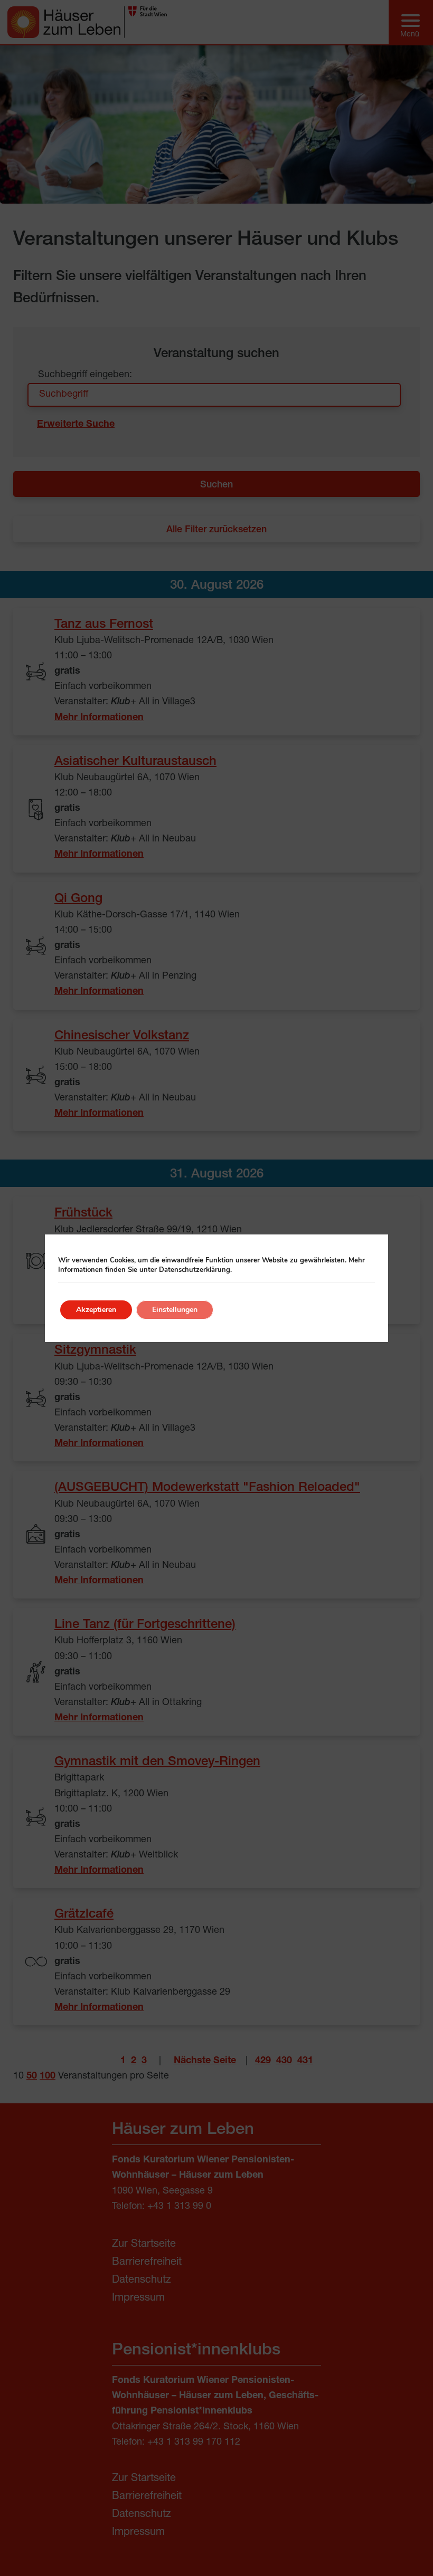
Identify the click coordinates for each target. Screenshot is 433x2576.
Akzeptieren (96, 1310)
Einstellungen (175, 1310)
